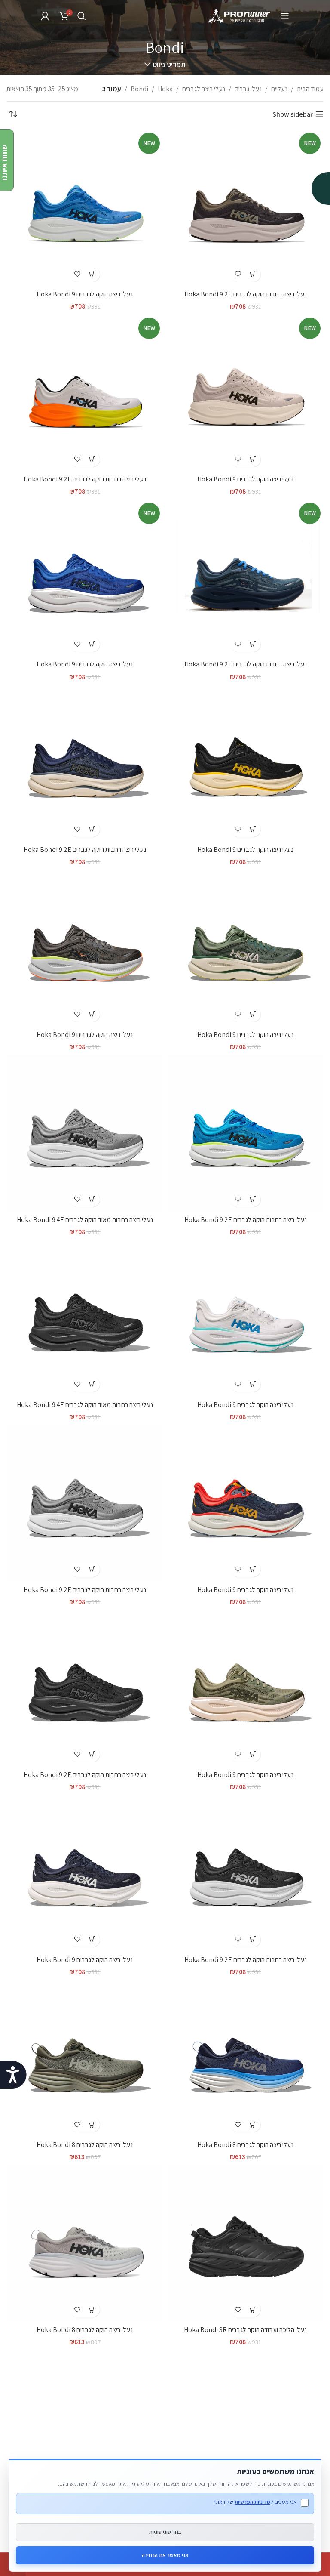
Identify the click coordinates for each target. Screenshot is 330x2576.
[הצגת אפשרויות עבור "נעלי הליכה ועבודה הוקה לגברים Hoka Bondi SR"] (253, 2309)
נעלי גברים (248, 89)
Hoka (165, 89)
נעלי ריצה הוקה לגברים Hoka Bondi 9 (85, 294)
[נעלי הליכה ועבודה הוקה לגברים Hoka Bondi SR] (245, 2243)
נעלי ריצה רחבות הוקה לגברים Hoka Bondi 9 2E (246, 294)
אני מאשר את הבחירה (165, 2555)
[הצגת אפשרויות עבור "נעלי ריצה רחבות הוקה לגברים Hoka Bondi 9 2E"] (253, 274)
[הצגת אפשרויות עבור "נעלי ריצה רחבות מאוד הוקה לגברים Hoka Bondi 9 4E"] (92, 1199)
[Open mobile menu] (285, 16)
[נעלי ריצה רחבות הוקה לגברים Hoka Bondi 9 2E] (85, 763)
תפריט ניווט (169, 65)
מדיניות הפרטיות (252, 2502)
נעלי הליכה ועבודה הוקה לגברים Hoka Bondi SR (245, 2330)
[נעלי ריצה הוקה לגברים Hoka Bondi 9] (245, 763)
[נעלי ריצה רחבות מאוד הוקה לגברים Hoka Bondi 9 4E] (85, 1133)
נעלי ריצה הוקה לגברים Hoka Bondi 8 (245, 2145)
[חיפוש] (82, 16)
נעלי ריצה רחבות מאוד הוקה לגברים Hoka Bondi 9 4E (85, 1220)
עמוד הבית (310, 89)
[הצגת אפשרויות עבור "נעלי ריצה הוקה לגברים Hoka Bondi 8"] (253, 2124)
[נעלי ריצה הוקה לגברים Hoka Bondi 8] (245, 2058)
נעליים (279, 89)
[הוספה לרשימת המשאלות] (238, 274)
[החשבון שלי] (45, 16)
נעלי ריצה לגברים (204, 89)
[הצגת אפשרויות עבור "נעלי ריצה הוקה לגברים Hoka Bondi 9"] (92, 274)
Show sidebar (293, 114)
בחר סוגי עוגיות (165, 2532)
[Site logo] (240, 15)
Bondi (139, 89)
